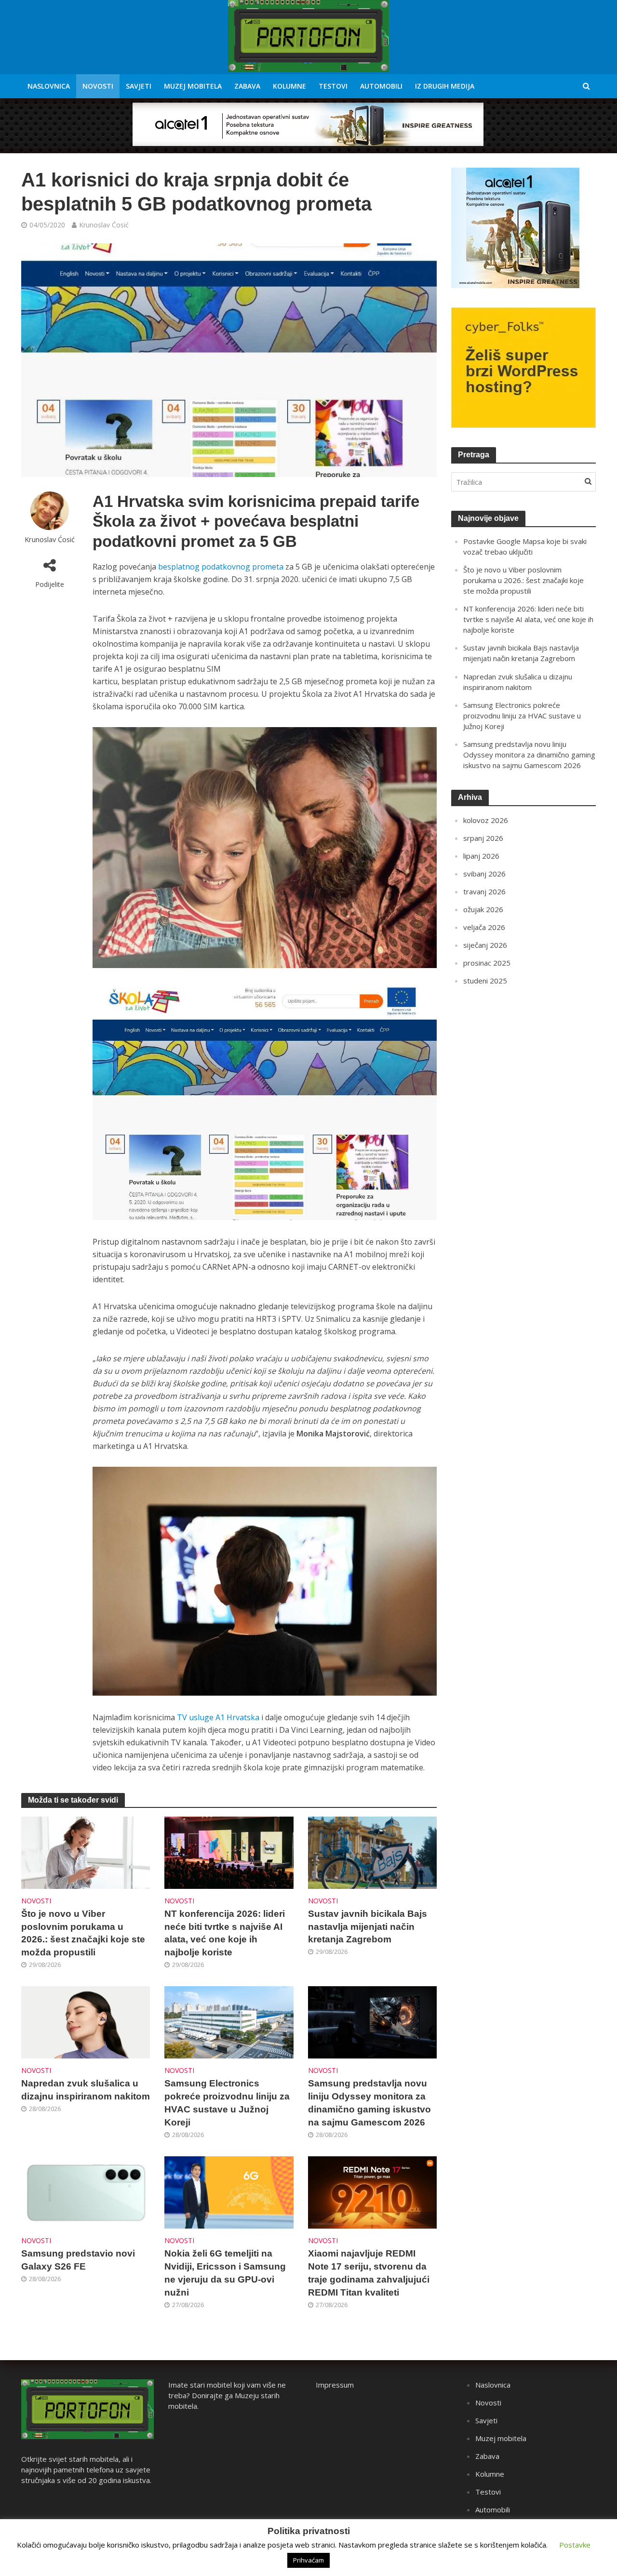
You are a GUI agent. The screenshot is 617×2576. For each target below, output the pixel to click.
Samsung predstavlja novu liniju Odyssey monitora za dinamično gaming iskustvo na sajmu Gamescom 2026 (369, 2103)
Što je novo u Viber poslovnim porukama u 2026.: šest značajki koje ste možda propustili (83, 1933)
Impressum (335, 2385)
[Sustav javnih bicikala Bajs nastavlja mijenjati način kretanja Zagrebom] (373, 1852)
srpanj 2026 (483, 838)
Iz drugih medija (445, 86)
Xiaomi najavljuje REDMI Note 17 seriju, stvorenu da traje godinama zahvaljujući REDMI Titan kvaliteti (369, 2273)
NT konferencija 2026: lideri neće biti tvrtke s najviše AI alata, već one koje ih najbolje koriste (225, 1933)
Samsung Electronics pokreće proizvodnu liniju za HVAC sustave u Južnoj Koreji (227, 2103)
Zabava (247, 86)
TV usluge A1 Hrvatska (218, 1717)
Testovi (333, 86)
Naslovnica (49, 86)
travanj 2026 (484, 891)
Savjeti (139, 86)
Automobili (381, 86)
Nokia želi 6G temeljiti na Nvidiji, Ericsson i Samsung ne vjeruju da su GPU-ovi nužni (225, 2273)
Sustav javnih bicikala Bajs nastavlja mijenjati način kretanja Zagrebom (368, 1927)
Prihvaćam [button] (308, 2560)
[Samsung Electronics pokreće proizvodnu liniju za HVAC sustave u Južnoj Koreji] (229, 2022)
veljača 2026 (484, 927)
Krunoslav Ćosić (104, 225)
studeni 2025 (485, 981)
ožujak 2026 (483, 909)
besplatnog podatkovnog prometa (221, 567)
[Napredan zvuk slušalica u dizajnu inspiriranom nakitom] (86, 2022)
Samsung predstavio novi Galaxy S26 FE (78, 2260)
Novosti (98, 86)
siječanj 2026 (485, 945)
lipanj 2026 (481, 856)
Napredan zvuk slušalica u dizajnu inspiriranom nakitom (86, 2090)
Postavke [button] (575, 2545)
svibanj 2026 (484, 874)
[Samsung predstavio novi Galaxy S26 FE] (86, 2191)
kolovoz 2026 (486, 820)
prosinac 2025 (487, 963)
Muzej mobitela (193, 86)
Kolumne (289, 86)
